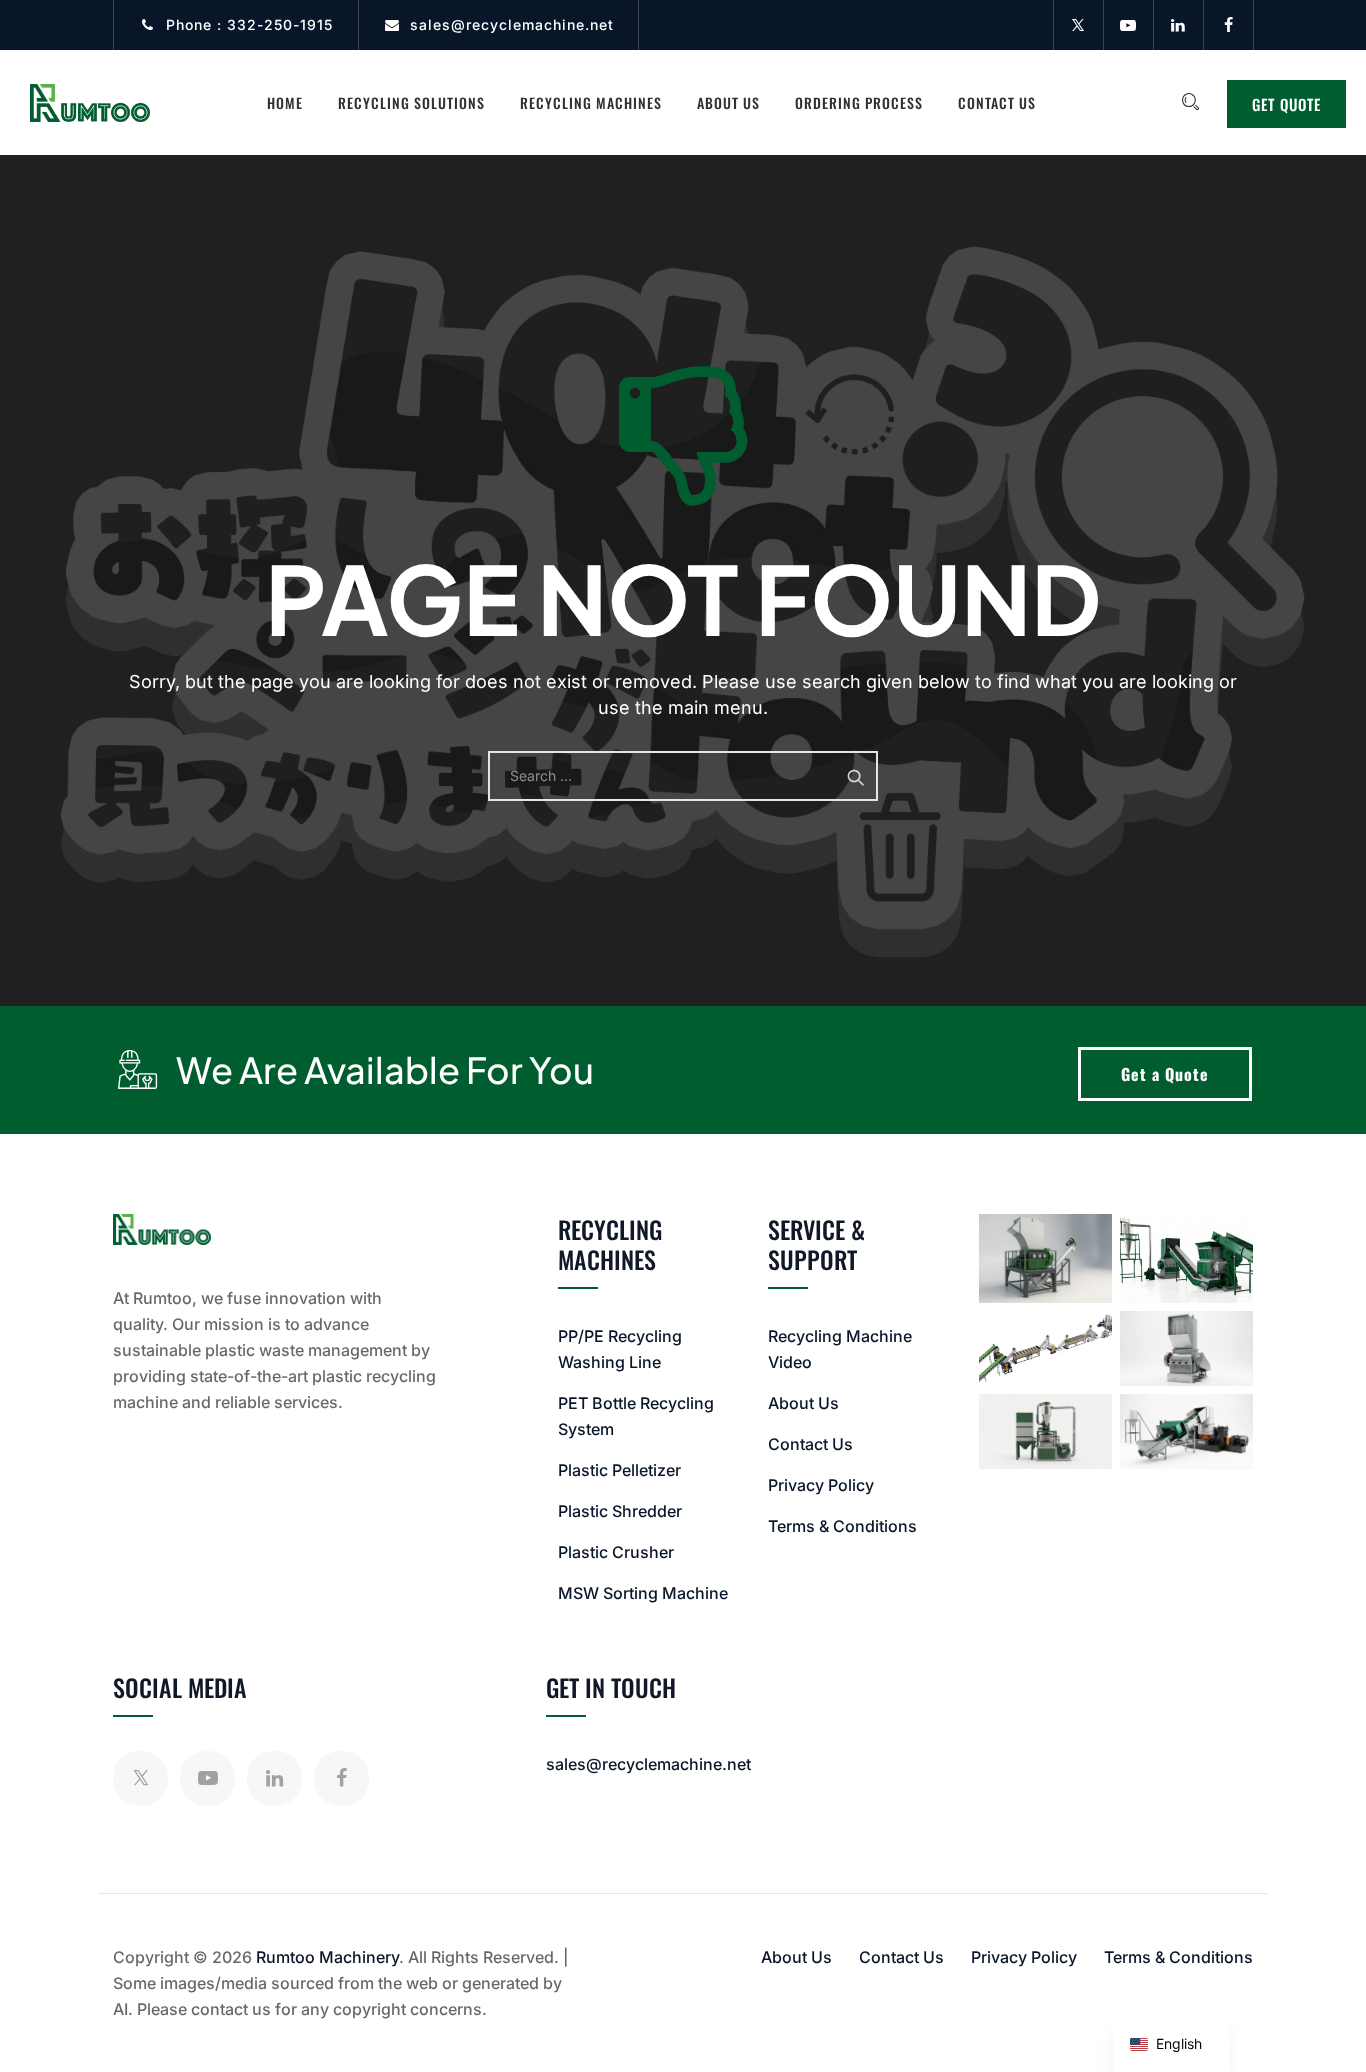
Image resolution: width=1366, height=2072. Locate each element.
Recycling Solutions (411, 102)
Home (285, 102)
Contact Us (997, 102)
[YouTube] (1128, 25)
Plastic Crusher (616, 1552)
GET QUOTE (1286, 104)
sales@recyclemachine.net (512, 24)
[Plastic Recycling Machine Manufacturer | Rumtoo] (90, 102)
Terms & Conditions (842, 1526)
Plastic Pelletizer (619, 1470)
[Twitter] (1078, 25)
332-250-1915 (280, 24)
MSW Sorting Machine (643, 1593)
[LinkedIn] (1178, 25)
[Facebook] (1228, 25)
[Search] (1190, 102)
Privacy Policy (821, 1485)
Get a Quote (1165, 1074)
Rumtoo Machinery (327, 1957)
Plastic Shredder (620, 1511)
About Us (728, 102)
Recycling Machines (591, 102)
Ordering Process (859, 102)
